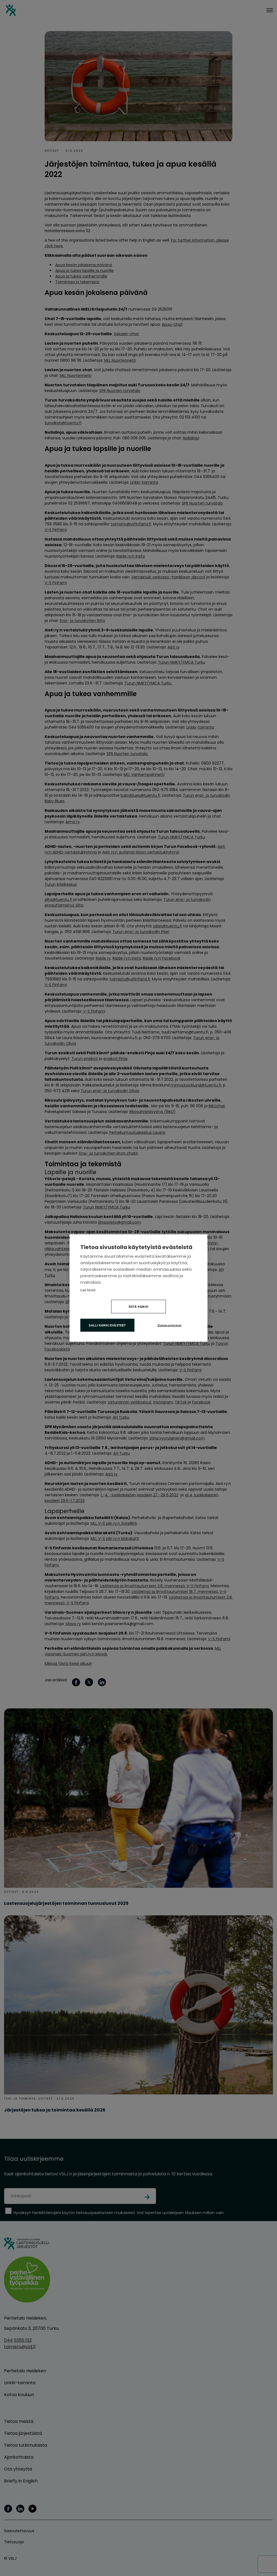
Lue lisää (88, 1290)
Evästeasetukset (170, 1325)
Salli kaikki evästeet (107, 1325)
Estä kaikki (138, 1307)
